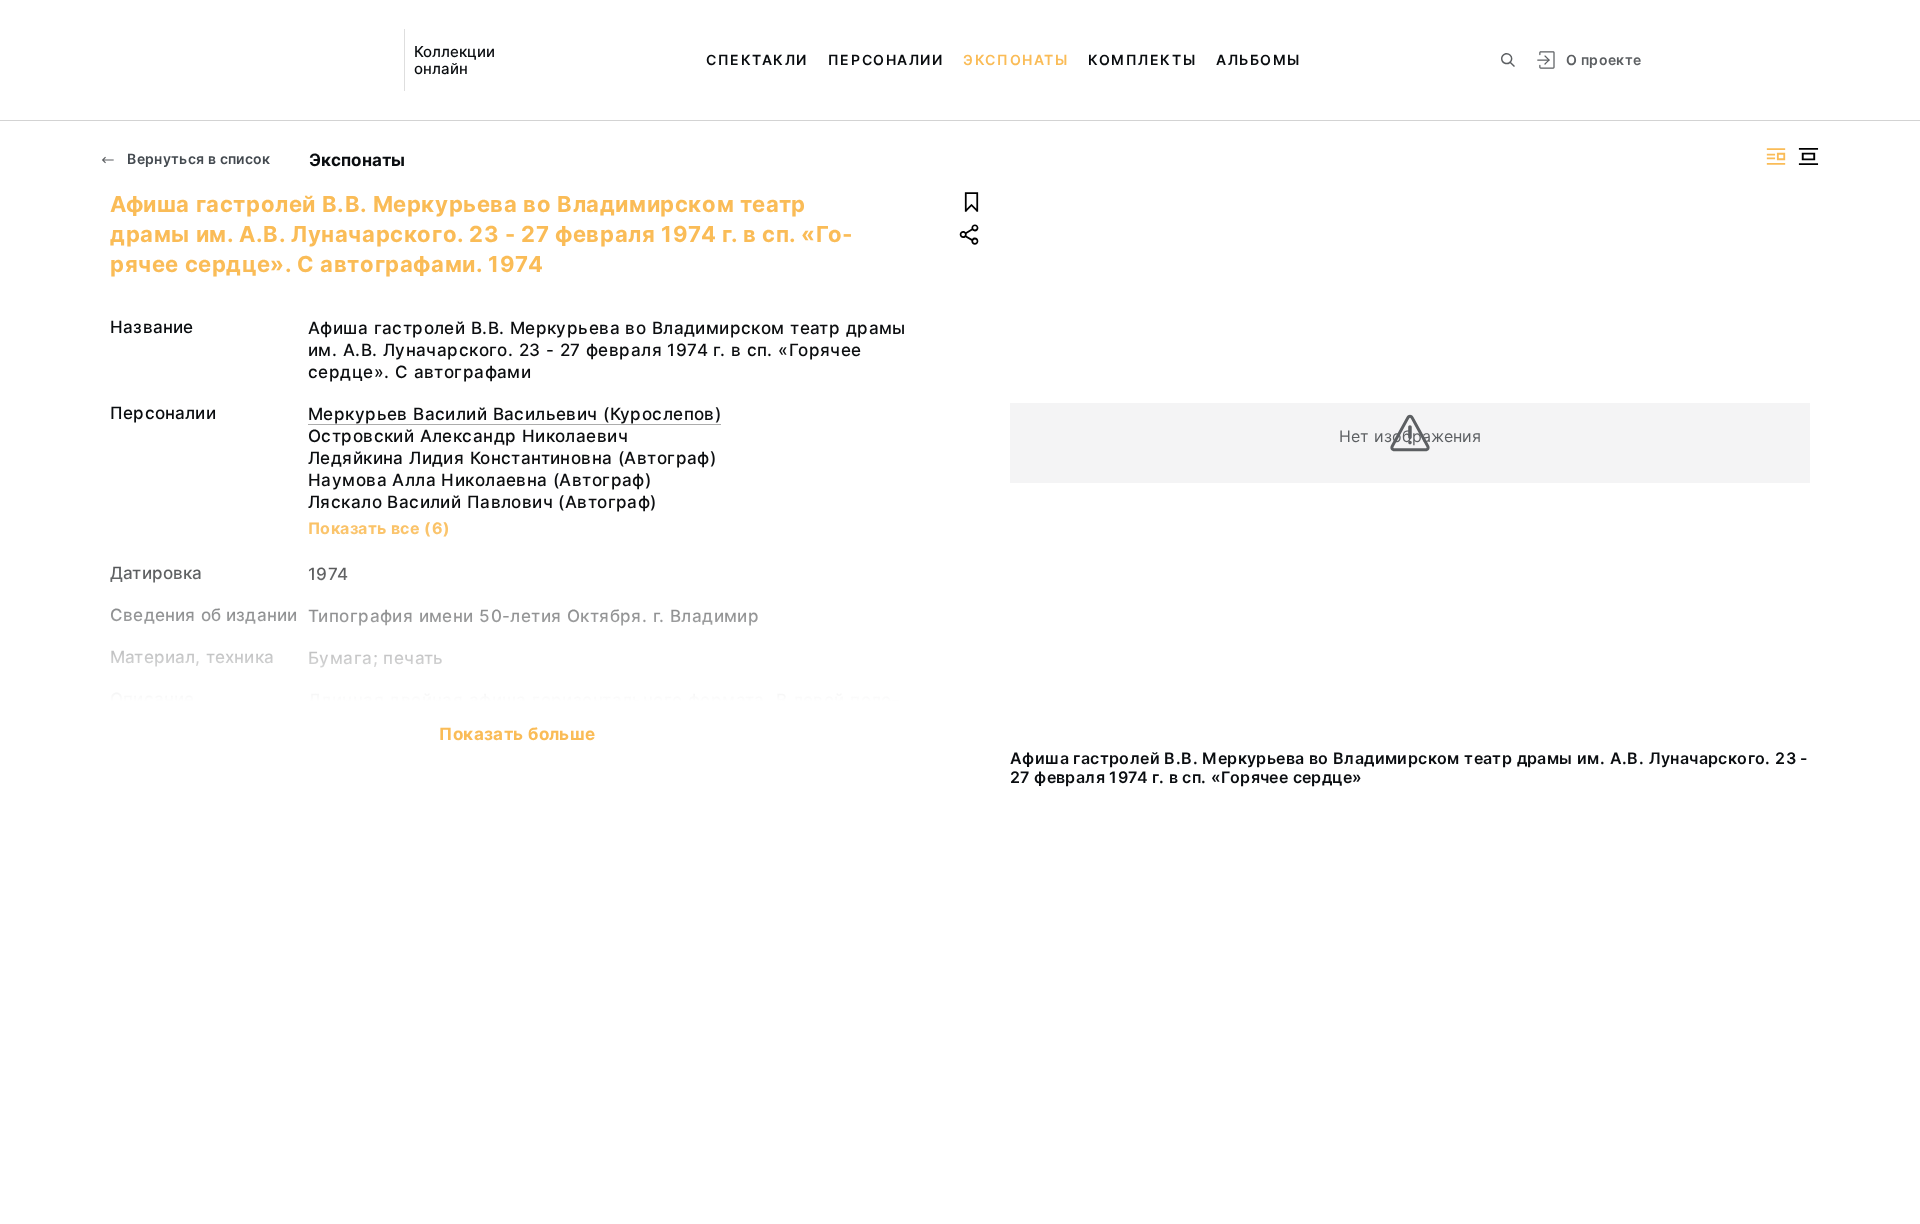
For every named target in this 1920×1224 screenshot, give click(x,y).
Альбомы (1258, 59)
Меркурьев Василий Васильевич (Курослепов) (514, 414)
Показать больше (517, 734)
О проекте (1603, 59)
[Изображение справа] (1776, 156)
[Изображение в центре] (1808, 156)
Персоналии (885, 59)
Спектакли (757, 59)
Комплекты (1142, 59)
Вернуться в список (197, 158)
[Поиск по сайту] (1508, 60)
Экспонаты (1015, 59)
